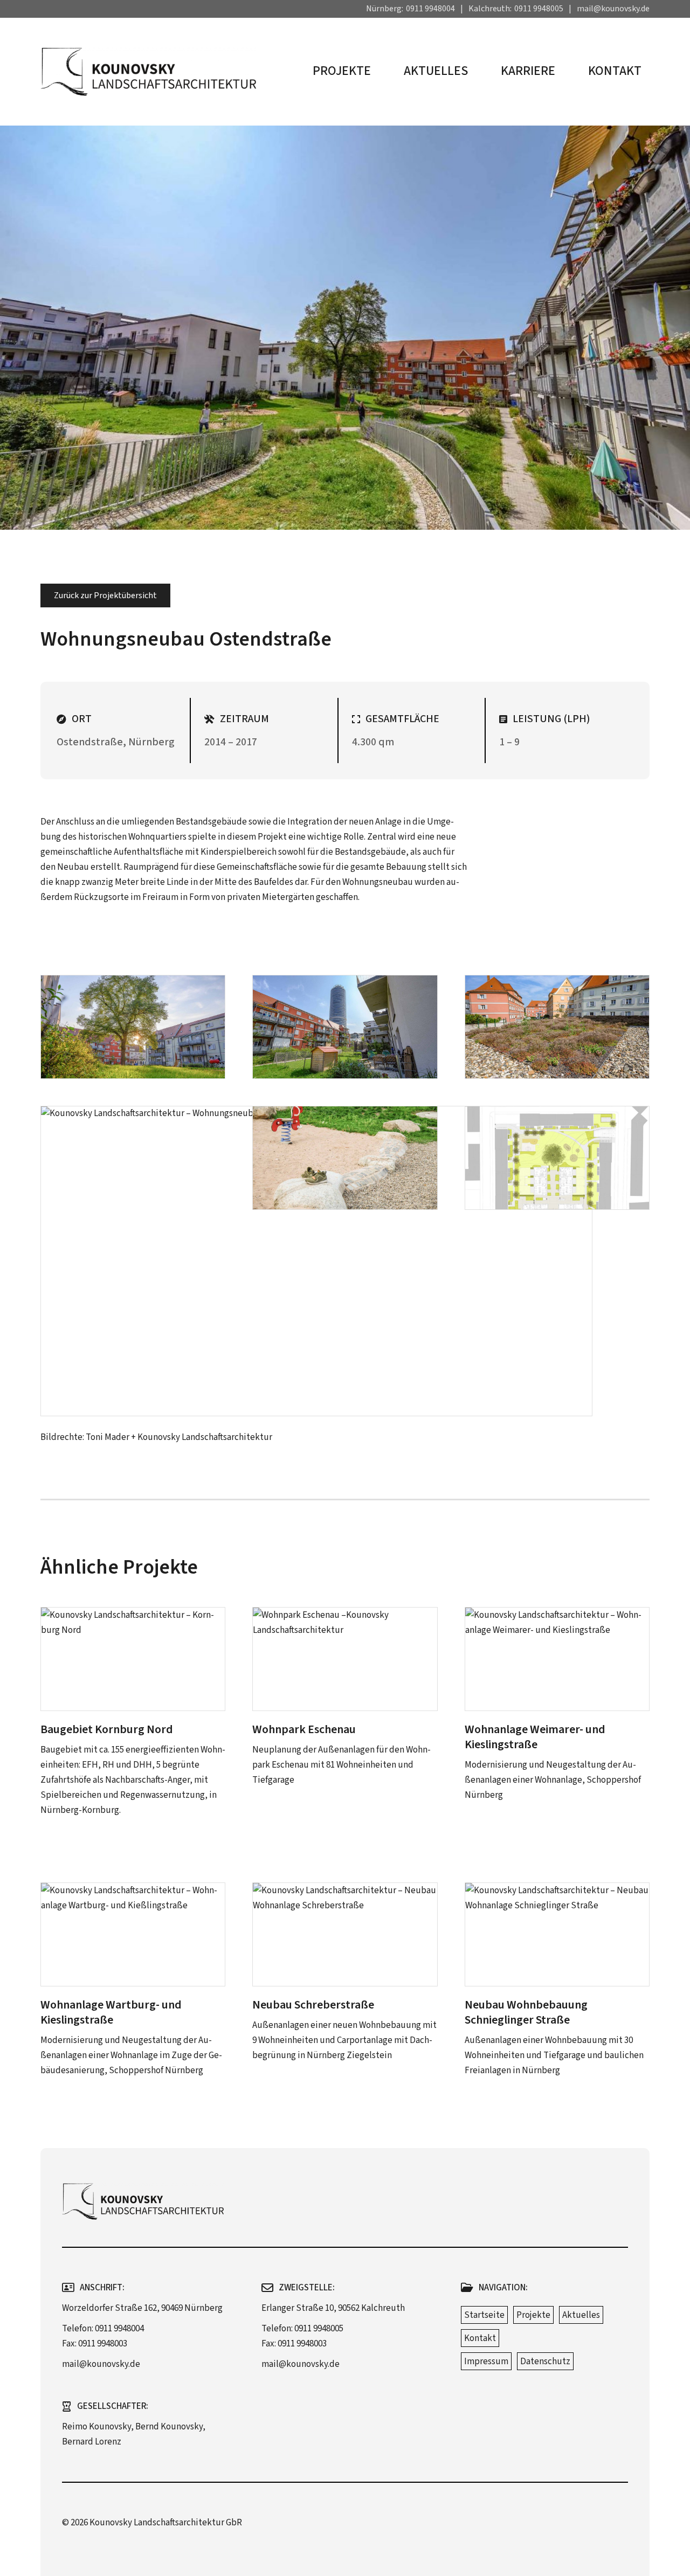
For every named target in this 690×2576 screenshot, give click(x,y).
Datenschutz (545, 2362)
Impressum (486, 2362)
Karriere (528, 71)
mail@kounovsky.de (613, 9)
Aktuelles (436, 71)
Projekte (342, 71)
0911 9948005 (539, 9)
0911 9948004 (430, 9)
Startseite (484, 2315)
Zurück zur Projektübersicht (105, 595)
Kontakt (615, 71)
